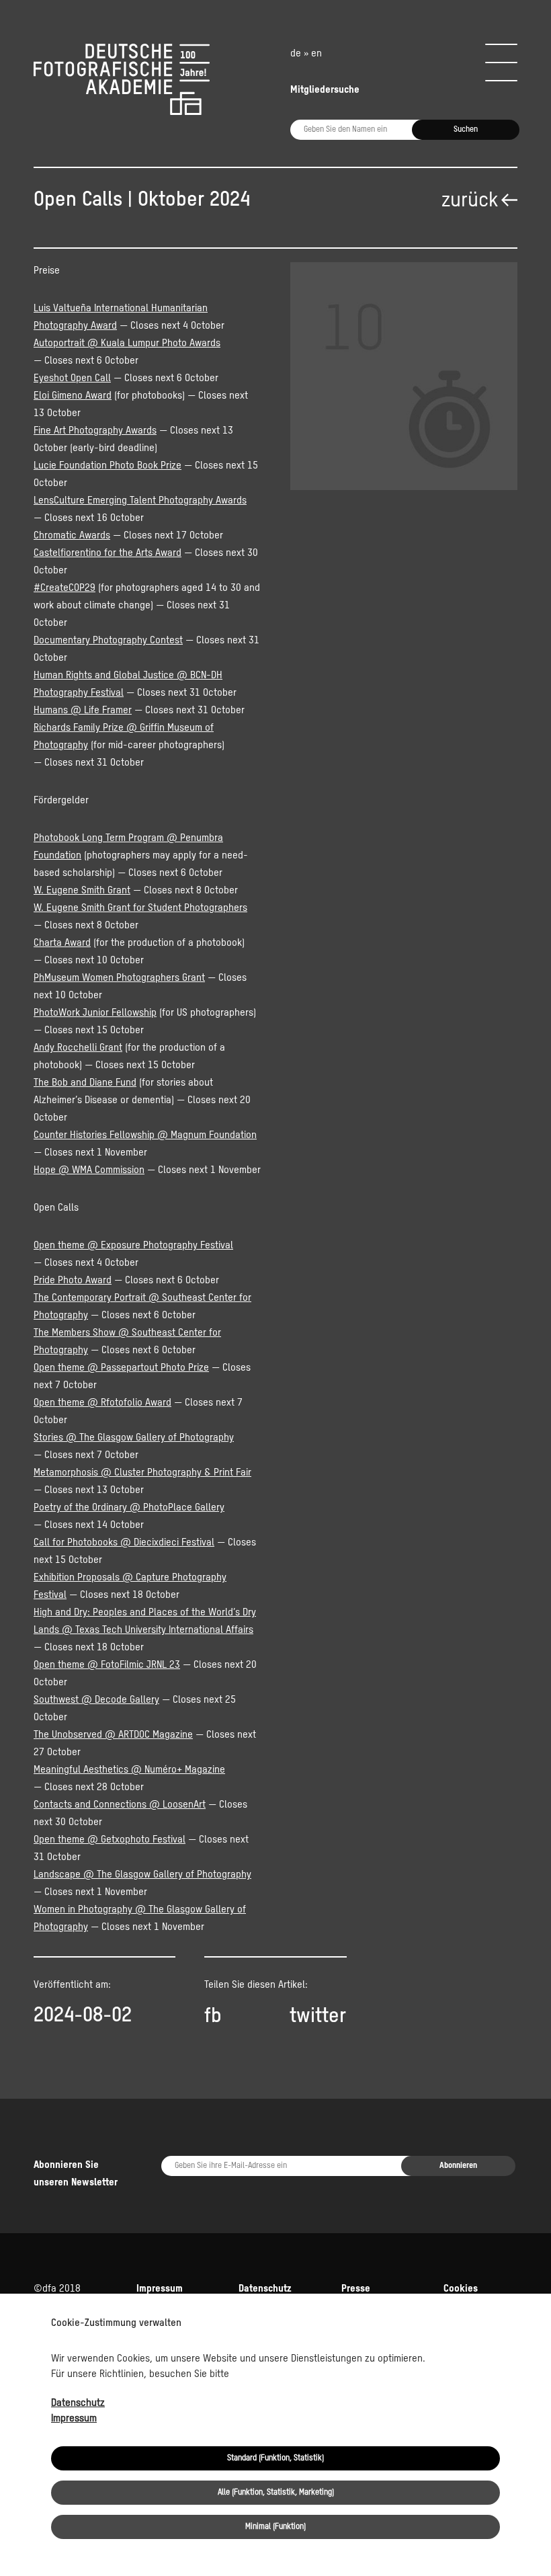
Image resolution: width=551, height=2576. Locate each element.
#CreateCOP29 (65, 588)
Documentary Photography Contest (108, 640)
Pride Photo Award (73, 1280)
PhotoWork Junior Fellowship (95, 1013)
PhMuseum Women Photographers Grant (119, 978)
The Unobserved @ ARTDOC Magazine (113, 1735)
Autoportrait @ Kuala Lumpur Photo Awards (127, 343)
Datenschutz (78, 2403)
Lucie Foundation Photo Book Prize (108, 466)
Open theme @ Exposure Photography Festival (133, 1245)
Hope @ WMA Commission (89, 1170)
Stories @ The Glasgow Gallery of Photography (134, 1438)
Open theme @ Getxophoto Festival (110, 1840)
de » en (306, 53)
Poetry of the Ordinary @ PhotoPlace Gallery (129, 1507)
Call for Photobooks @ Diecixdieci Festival (124, 1542)
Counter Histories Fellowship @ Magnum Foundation (145, 1135)
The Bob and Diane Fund (85, 1083)
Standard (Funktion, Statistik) (275, 2458)
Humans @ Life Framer (83, 710)
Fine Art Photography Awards (95, 431)
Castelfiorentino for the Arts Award (108, 553)
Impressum (74, 2418)
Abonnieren (458, 2166)
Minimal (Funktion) (275, 2527)
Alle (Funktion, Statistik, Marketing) (276, 2493)
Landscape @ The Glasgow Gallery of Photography (142, 1875)
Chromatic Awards (72, 535)
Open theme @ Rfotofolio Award (102, 1403)
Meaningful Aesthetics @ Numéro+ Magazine (129, 1770)
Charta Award (62, 943)
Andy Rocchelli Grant (78, 1048)
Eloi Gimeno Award (73, 396)
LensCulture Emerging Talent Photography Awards (140, 500)
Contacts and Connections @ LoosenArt (120, 1805)
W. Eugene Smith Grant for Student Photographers (140, 908)
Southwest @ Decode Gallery (96, 1700)
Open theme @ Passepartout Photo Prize (121, 1368)
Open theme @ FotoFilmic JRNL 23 (107, 1665)
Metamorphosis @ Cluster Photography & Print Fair (142, 1473)
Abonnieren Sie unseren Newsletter (76, 2174)
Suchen (466, 130)
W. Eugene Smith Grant (82, 890)
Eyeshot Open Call (72, 378)
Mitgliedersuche (325, 90)
